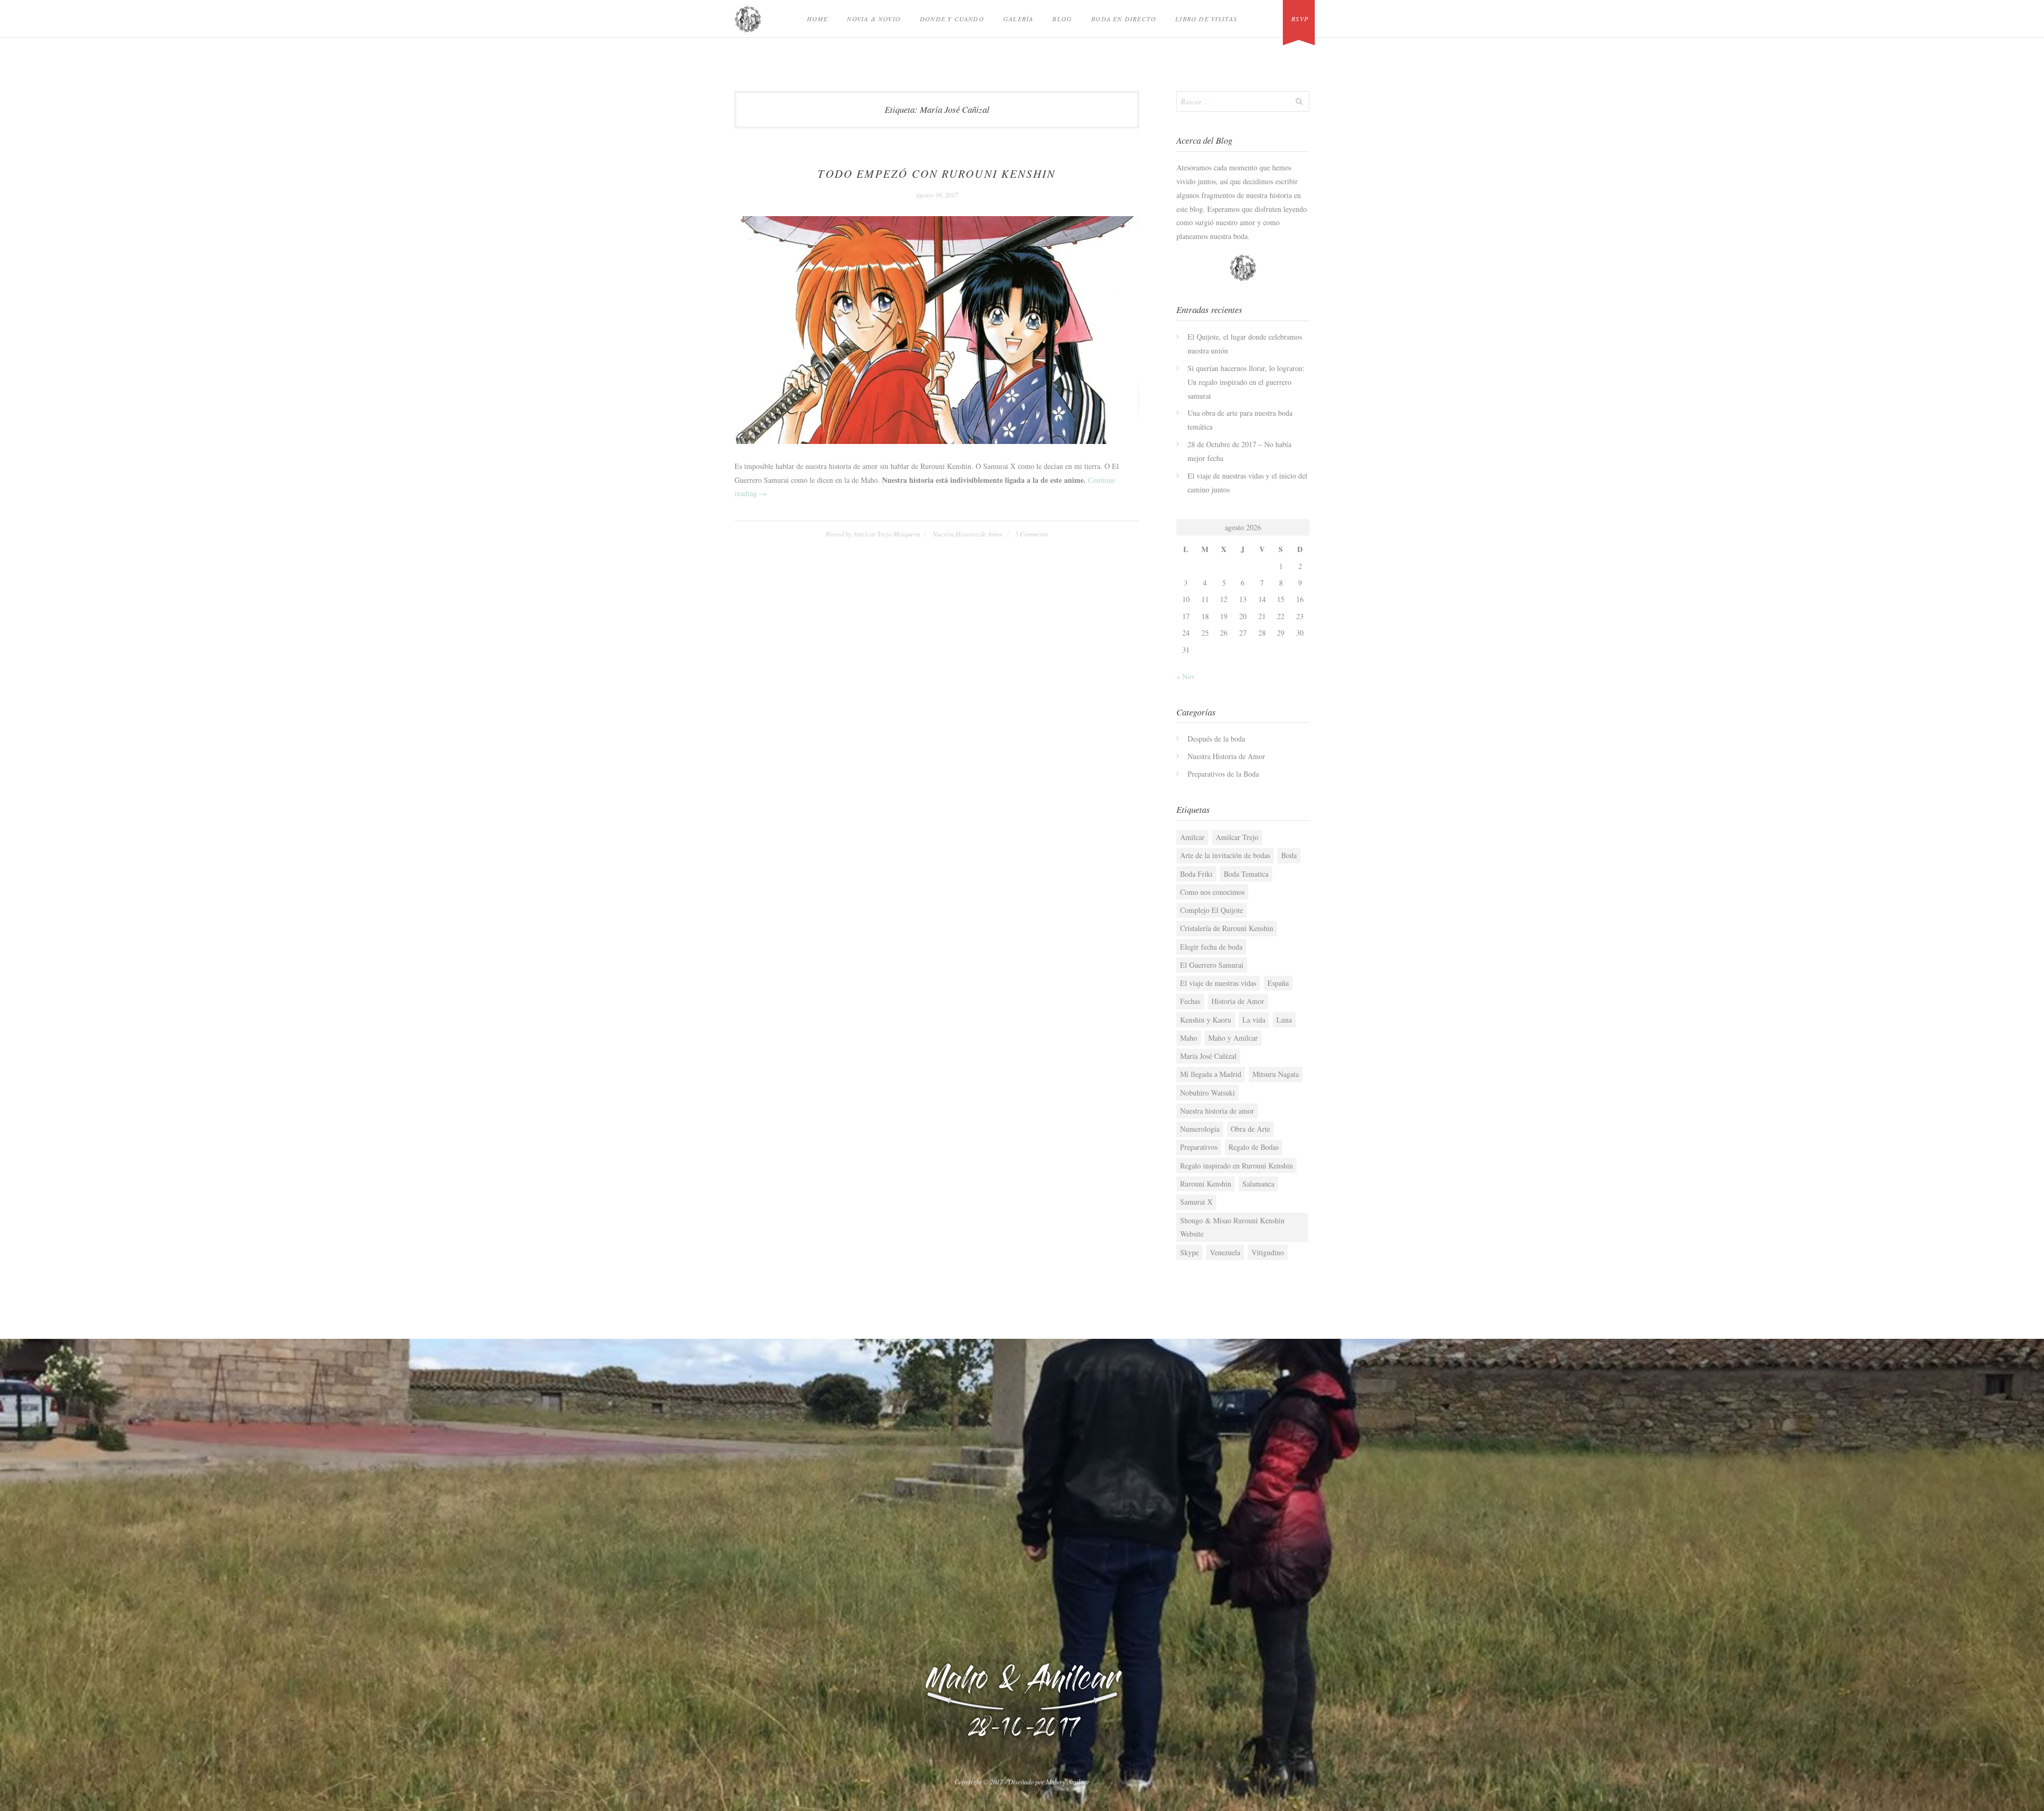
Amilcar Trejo (1237, 837)
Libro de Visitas (1206, 19)
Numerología (1200, 1129)
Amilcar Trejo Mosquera (887, 534)
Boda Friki (1196, 874)
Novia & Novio (874, 19)
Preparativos (1199, 1147)
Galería (1018, 19)
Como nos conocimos (1212, 892)
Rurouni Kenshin (1206, 1184)
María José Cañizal (1208, 1056)
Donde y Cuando (952, 19)
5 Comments (1032, 534)
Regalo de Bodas (1254, 1147)
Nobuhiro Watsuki (1208, 1093)
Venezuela (1225, 1252)
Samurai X (1196, 1202)
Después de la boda (1216, 739)
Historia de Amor (1238, 1001)
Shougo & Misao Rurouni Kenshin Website (1232, 1227)
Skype (1189, 1252)
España (1278, 983)
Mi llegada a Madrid (1211, 1074)
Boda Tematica (1246, 874)
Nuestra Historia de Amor (968, 534)
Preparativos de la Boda (1223, 774)
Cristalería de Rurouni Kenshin (1227, 928)
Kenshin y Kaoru (1206, 1020)
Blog (1062, 19)
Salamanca (1258, 1184)
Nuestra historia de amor (1217, 1111)
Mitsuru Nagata (1276, 1074)
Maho (1189, 1038)
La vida (1254, 1020)
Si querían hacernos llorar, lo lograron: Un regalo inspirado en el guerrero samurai (1246, 382)
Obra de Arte (1250, 1129)
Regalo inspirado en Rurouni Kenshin (1237, 1166)
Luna (1284, 1020)
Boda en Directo (1124, 19)
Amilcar (1192, 837)
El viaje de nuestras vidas (1218, 983)
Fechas (1190, 1001)
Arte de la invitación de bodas (1225, 855)
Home (818, 19)
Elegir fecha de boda (1211, 947)
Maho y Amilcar (1233, 1038)
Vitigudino (1268, 1252)
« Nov (1186, 676)
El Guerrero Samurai (1212, 965)
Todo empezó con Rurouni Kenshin (937, 174)
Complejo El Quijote (1211, 910)
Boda (1289, 855)
